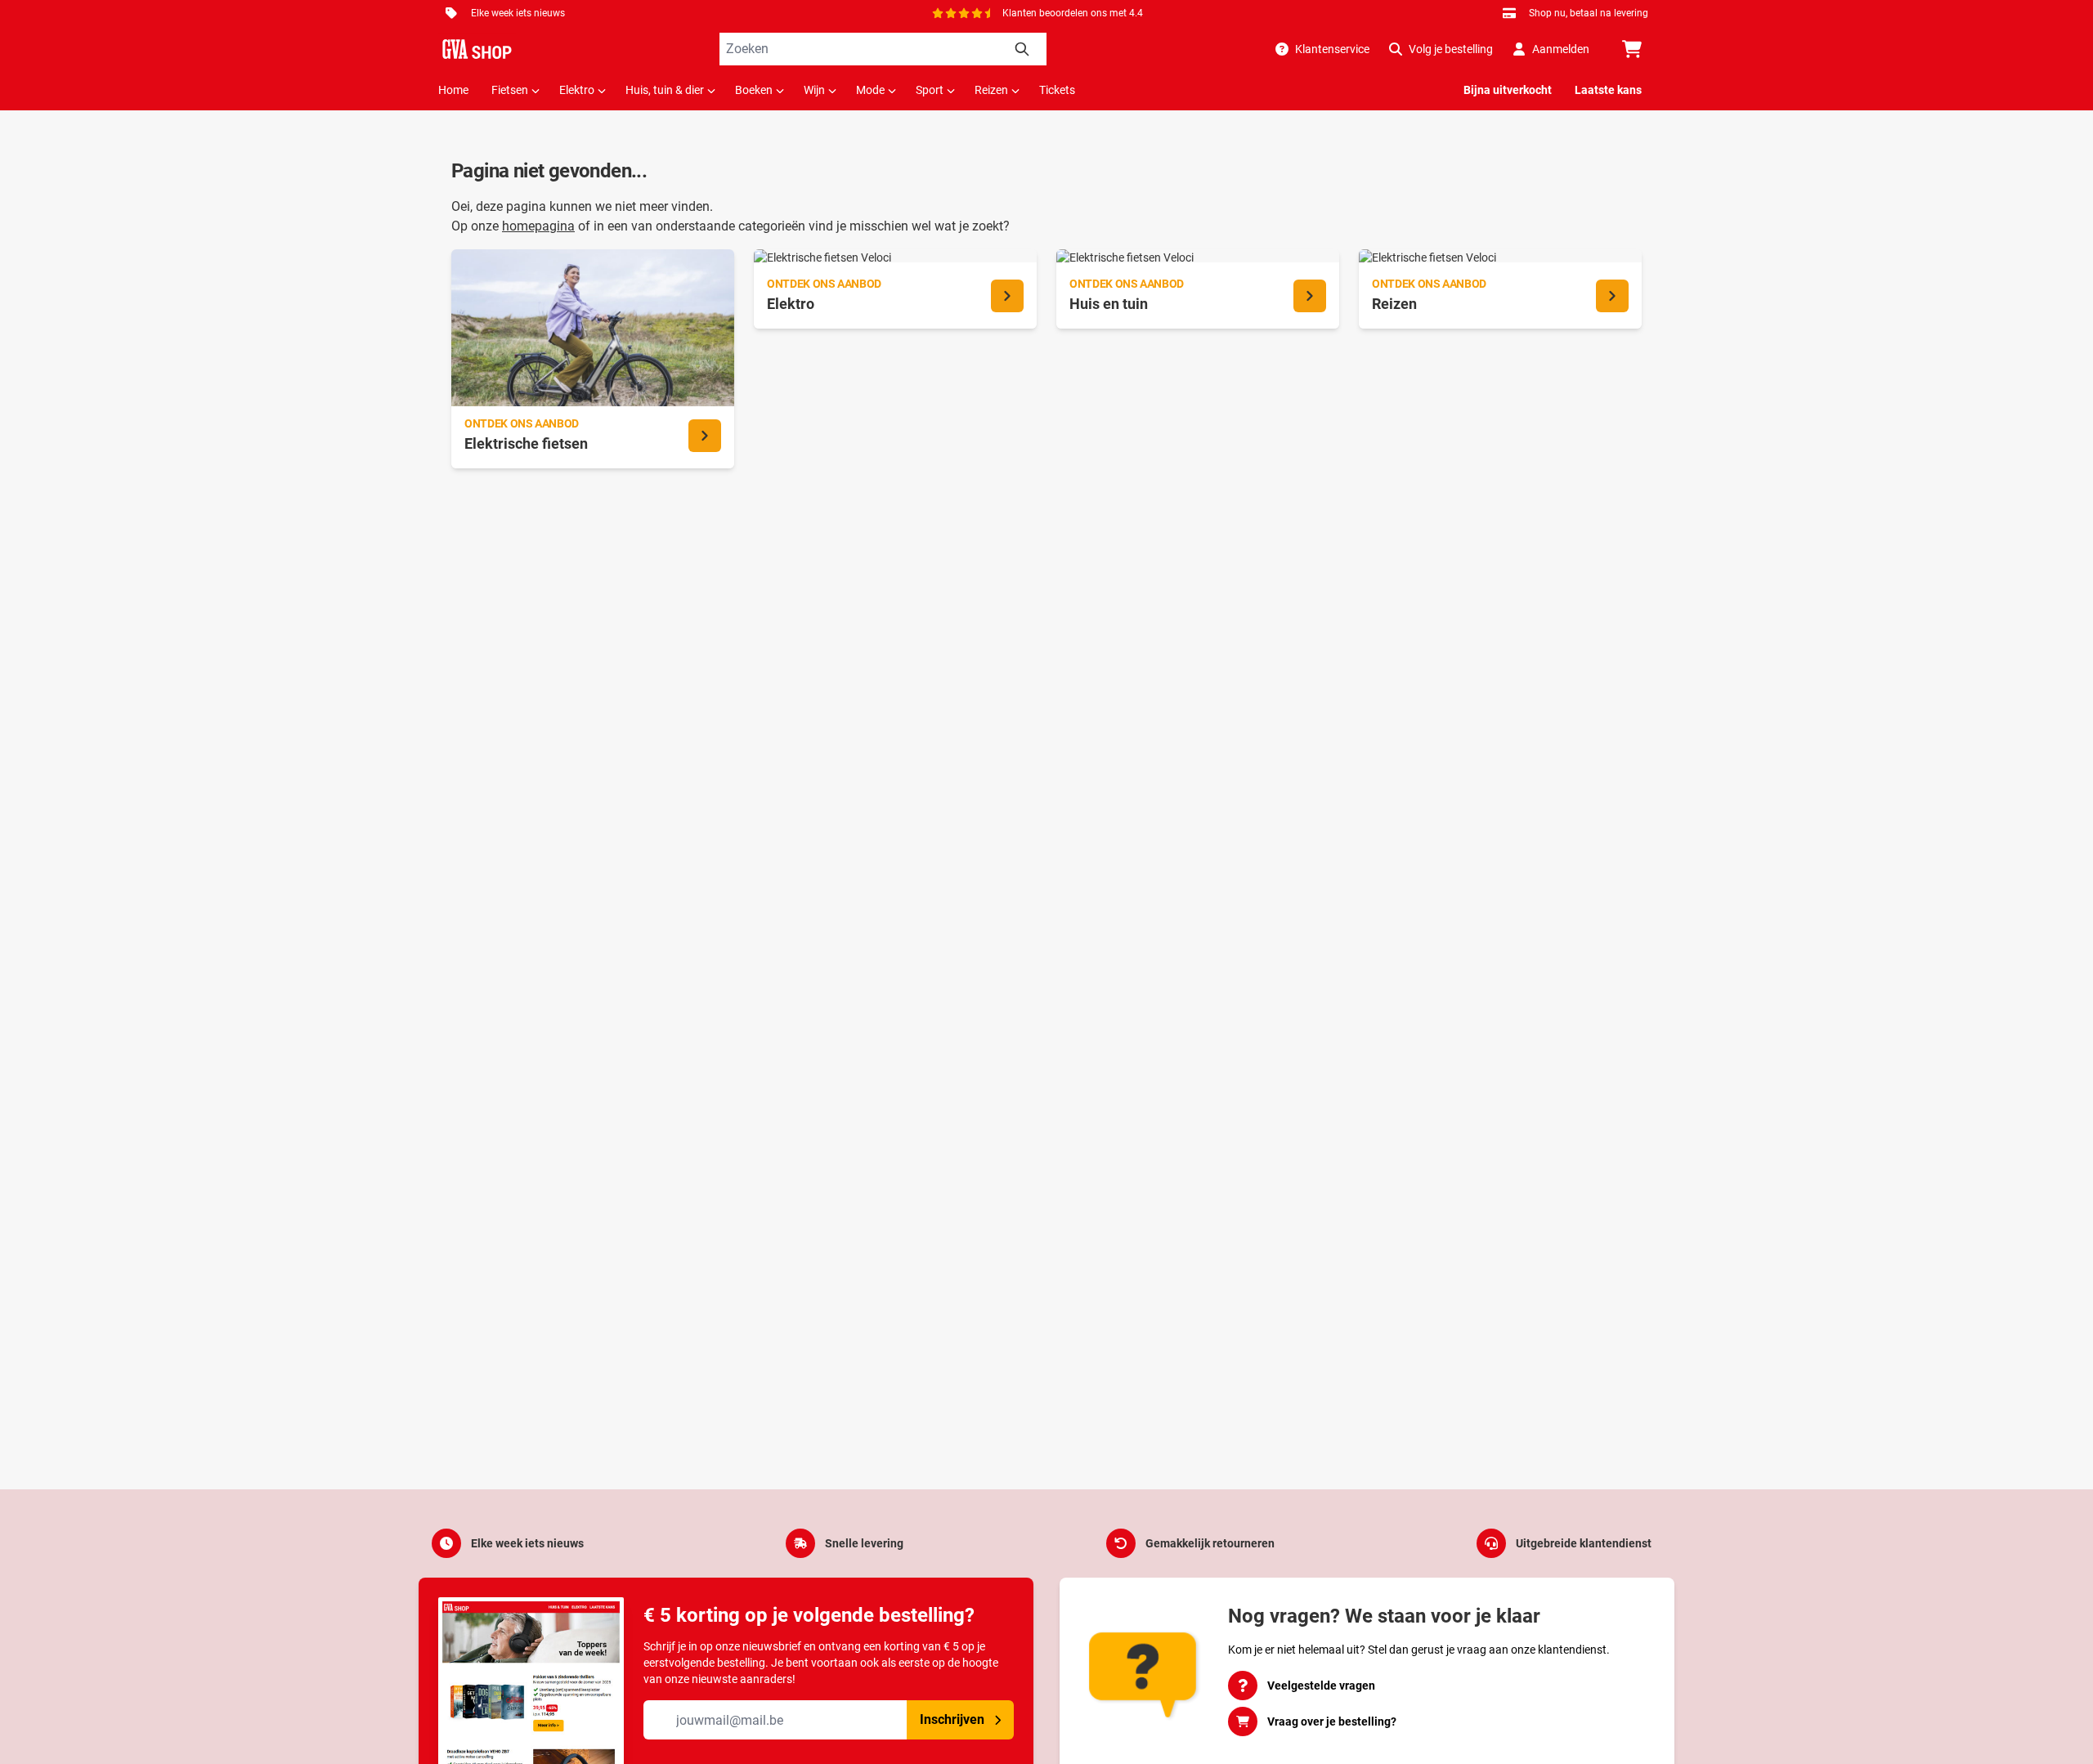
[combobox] (883, 49)
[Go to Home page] (477, 49)
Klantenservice (1332, 49)
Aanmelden (1561, 49)
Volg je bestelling (1451, 49)
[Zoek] (1022, 49)
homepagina (538, 226)
